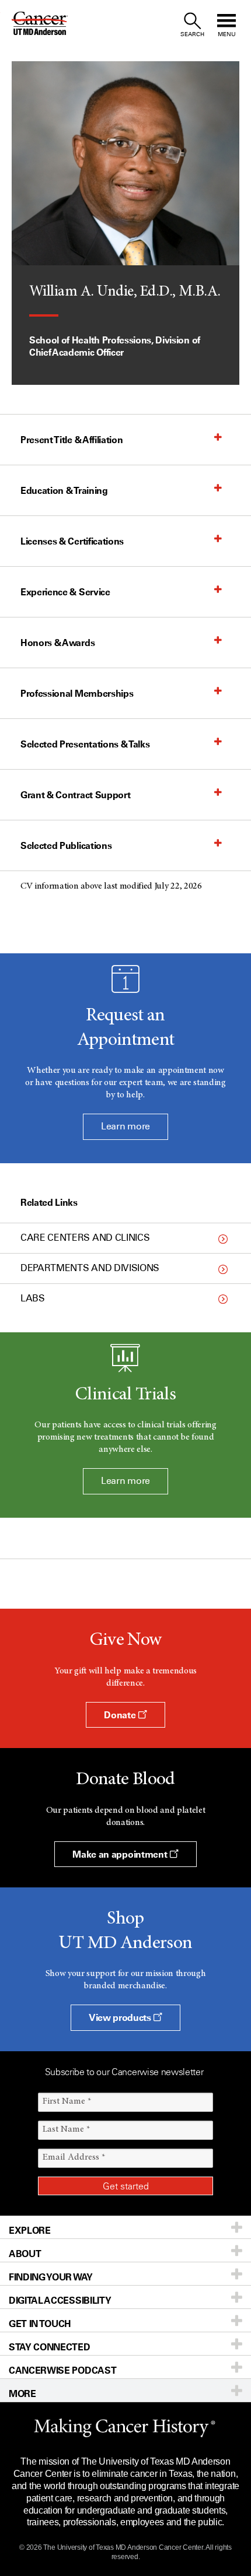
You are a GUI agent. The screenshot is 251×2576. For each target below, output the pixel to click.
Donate (121, 1715)
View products (121, 2017)
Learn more (125, 1126)
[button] (114, 440)
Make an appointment (121, 1854)
